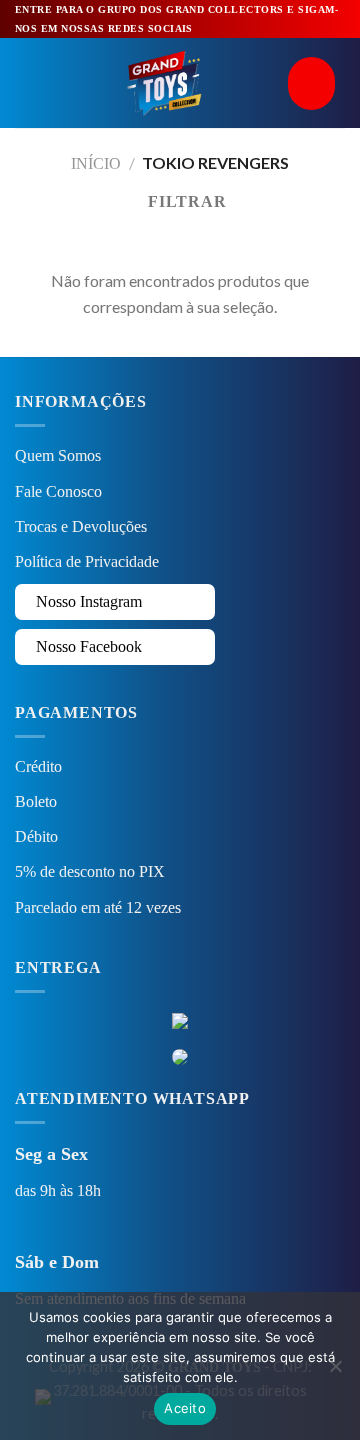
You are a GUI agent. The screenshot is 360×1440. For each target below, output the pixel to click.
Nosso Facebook (87, 646)
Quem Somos (58, 455)
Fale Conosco (58, 491)
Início (96, 163)
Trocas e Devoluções (81, 526)
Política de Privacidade (87, 561)
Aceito (185, 1408)
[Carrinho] (316, 83)
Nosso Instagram (87, 601)
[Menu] (27, 83)
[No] (335, 1372)
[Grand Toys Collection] (163, 83)
